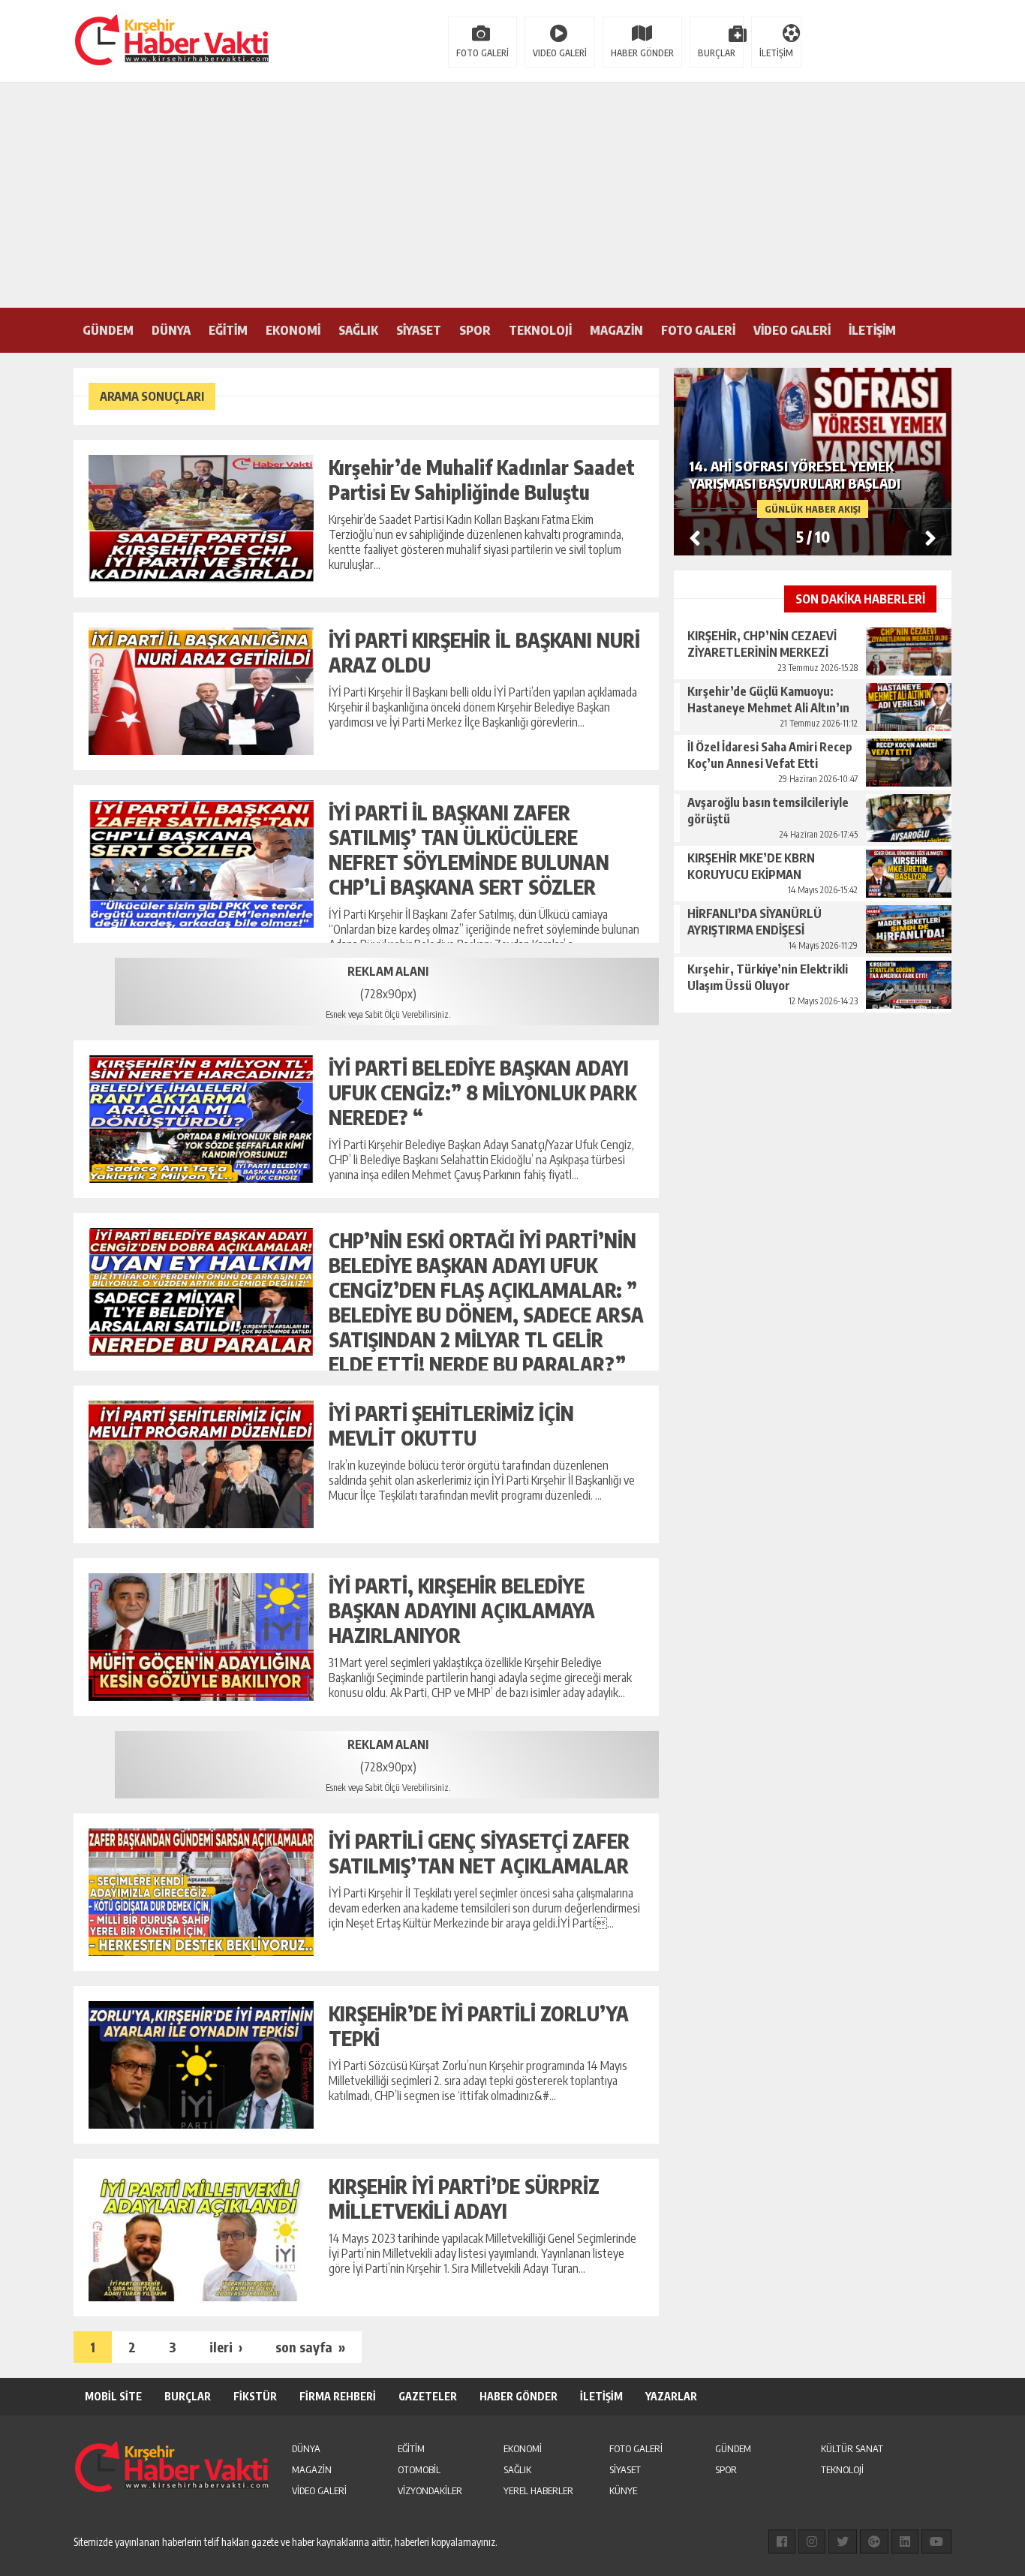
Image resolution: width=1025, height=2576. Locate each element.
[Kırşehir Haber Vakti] (96, 40)
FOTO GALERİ (482, 53)
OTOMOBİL (419, 2469)
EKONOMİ (293, 330)
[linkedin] (905, 2541)
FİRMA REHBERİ (338, 2396)
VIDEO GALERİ (560, 53)
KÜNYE (623, 2490)
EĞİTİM (228, 330)
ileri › (226, 2347)
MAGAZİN (616, 330)
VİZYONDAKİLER (430, 2490)
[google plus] (874, 2541)
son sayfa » (310, 2347)
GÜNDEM (108, 330)
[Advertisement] (512, 195)
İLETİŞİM (776, 53)
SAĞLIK (358, 330)
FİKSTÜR (255, 2396)
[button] (930, 537)
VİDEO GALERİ (792, 330)
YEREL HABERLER (538, 2490)
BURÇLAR (717, 53)
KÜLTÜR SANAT (852, 2448)
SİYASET (419, 330)
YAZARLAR (671, 2396)
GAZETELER (428, 2396)
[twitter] (843, 2541)
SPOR (475, 330)
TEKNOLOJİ (540, 330)
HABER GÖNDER (642, 53)
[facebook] (782, 2541)
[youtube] (936, 2541)
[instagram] (812, 2541)
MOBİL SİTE (113, 2396)
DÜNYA (171, 330)
